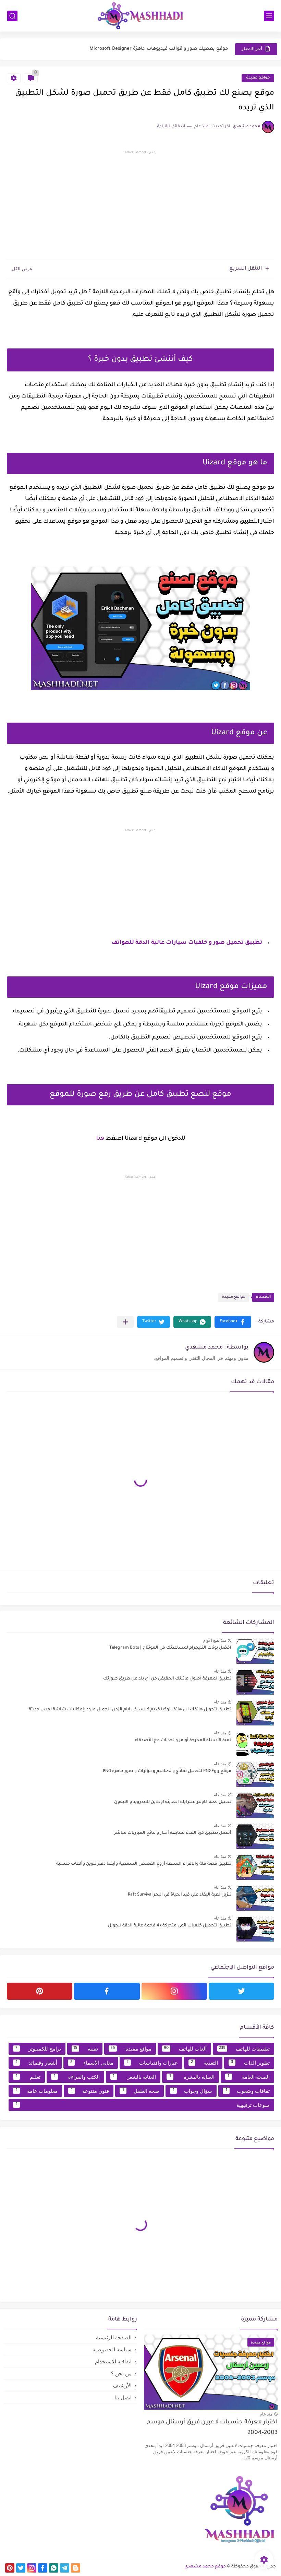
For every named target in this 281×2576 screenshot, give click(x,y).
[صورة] (255, 1651)
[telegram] (65, 2568)
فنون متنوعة (90, 2091)
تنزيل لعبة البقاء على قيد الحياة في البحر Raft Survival (180, 1895)
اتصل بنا (123, 2397)
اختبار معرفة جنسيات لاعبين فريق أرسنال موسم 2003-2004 (212, 2428)
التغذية (204, 2063)
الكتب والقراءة (77, 2077)
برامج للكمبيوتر (38, 2049)
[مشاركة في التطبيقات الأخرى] (125, 1322)
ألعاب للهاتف (185, 2049)
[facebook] (107, 1991)
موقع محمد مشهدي (205, 2567)
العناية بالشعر (134, 2077)
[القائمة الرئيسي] (269, 16)
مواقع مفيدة (258, 78)
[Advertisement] (140, 206)
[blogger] (76, 2568)
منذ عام (220, 1671)
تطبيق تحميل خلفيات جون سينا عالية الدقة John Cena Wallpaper (159, 49)
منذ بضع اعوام (215, 1640)
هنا (100, 1139)
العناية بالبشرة (192, 2077)
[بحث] (12, 16)
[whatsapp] (54, 2568)
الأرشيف (122, 2385)
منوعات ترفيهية (143, 2105)
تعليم (28, 2077)
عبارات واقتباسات (152, 2063)
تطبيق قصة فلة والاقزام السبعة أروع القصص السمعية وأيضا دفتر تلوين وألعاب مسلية (144, 1864)
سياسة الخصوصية (112, 2349)
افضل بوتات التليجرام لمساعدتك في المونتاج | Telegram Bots (170, 1648)
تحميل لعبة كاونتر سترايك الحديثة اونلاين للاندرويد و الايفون (173, 1802)
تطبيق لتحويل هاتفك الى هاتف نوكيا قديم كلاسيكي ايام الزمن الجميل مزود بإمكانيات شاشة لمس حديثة (130, 1710)
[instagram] (174, 1991)
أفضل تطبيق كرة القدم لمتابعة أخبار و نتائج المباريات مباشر (173, 1833)
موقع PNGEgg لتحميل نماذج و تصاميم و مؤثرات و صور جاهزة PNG (167, 1771)
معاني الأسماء (92, 2063)
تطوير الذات (250, 2063)
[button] (233, 1322)
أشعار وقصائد (36, 2063)
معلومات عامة (37, 2091)
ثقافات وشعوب (248, 2091)
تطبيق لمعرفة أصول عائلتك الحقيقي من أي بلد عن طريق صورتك (167, 1679)
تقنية (86, 2049)
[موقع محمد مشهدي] (140, 16)
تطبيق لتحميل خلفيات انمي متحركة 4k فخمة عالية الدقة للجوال (170, 1926)
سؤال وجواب (193, 2091)
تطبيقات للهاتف (244, 2049)
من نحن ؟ (121, 2373)
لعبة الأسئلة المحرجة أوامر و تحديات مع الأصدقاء (183, 1741)
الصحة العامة (249, 2077)
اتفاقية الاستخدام (113, 2361)
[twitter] (241, 1991)
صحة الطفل (141, 2091)
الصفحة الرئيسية (114, 2337)
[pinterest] (40, 1991)
